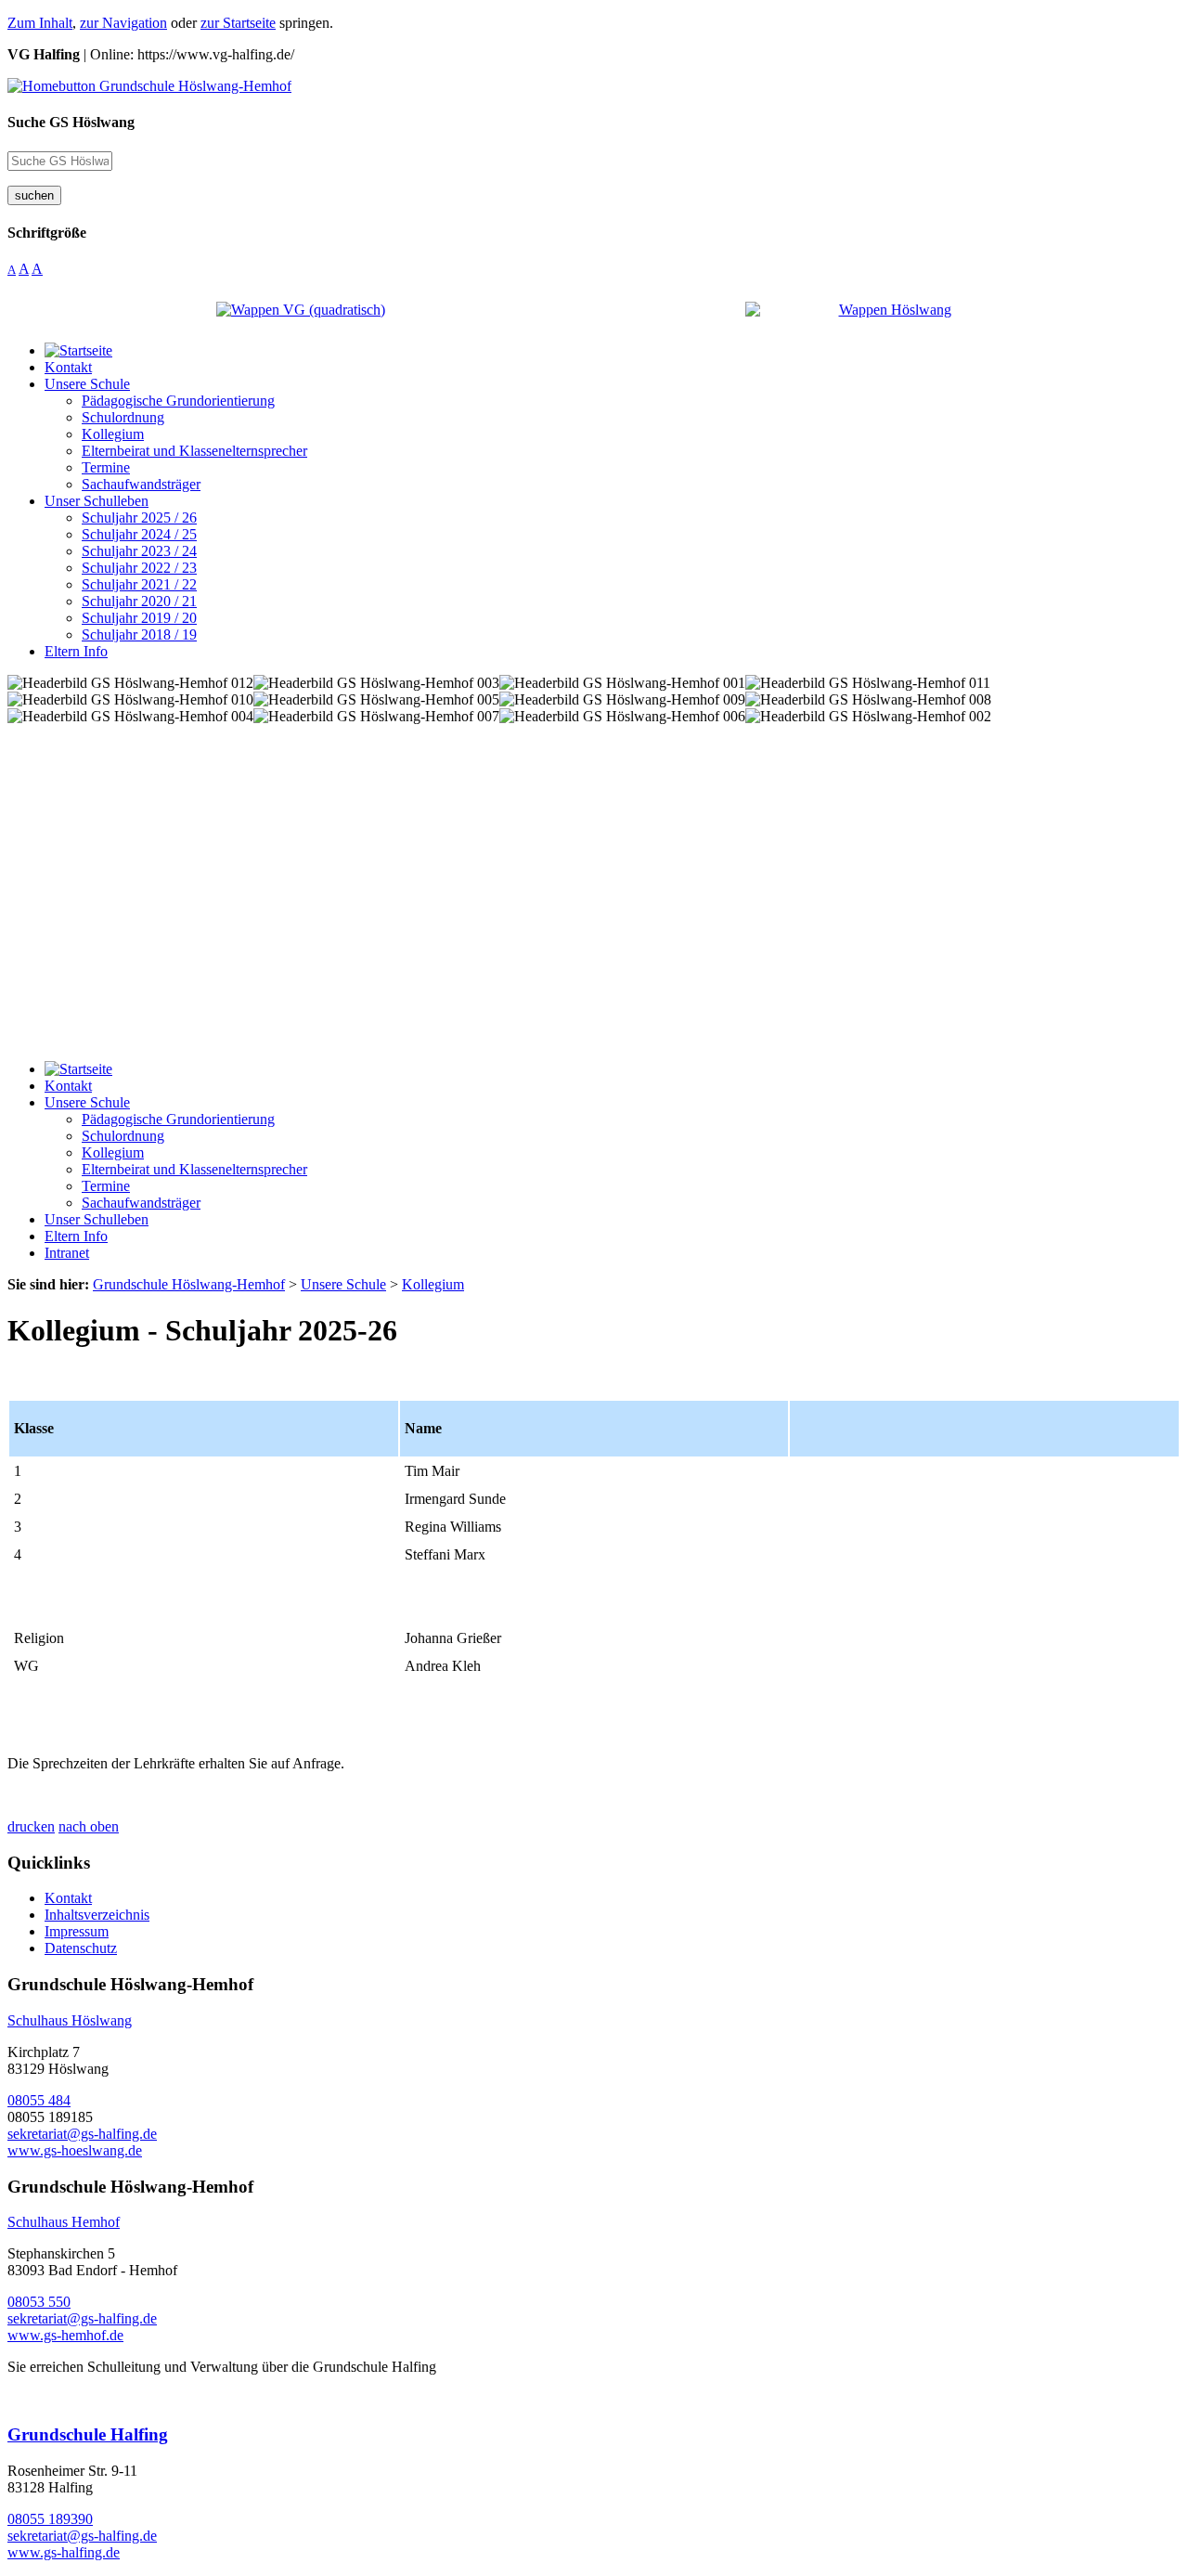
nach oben (89, 1826)
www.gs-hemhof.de (65, 2335)
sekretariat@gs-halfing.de (82, 2134)
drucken (31, 1826)
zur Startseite (238, 23)
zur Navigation (123, 23)
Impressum (77, 1931)
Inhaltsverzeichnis (97, 1915)
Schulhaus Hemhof (64, 2222)
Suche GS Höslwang (71, 122)
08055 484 (39, 2100)
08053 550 (39, 2302)
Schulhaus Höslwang (70, 2020)
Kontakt (68, 1898)
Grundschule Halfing (88, 2434)
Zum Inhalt (40, 23)
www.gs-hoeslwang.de (75, 2150)
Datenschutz (81, 1948)
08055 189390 (50, 2519)
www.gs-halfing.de (64, 2552)
